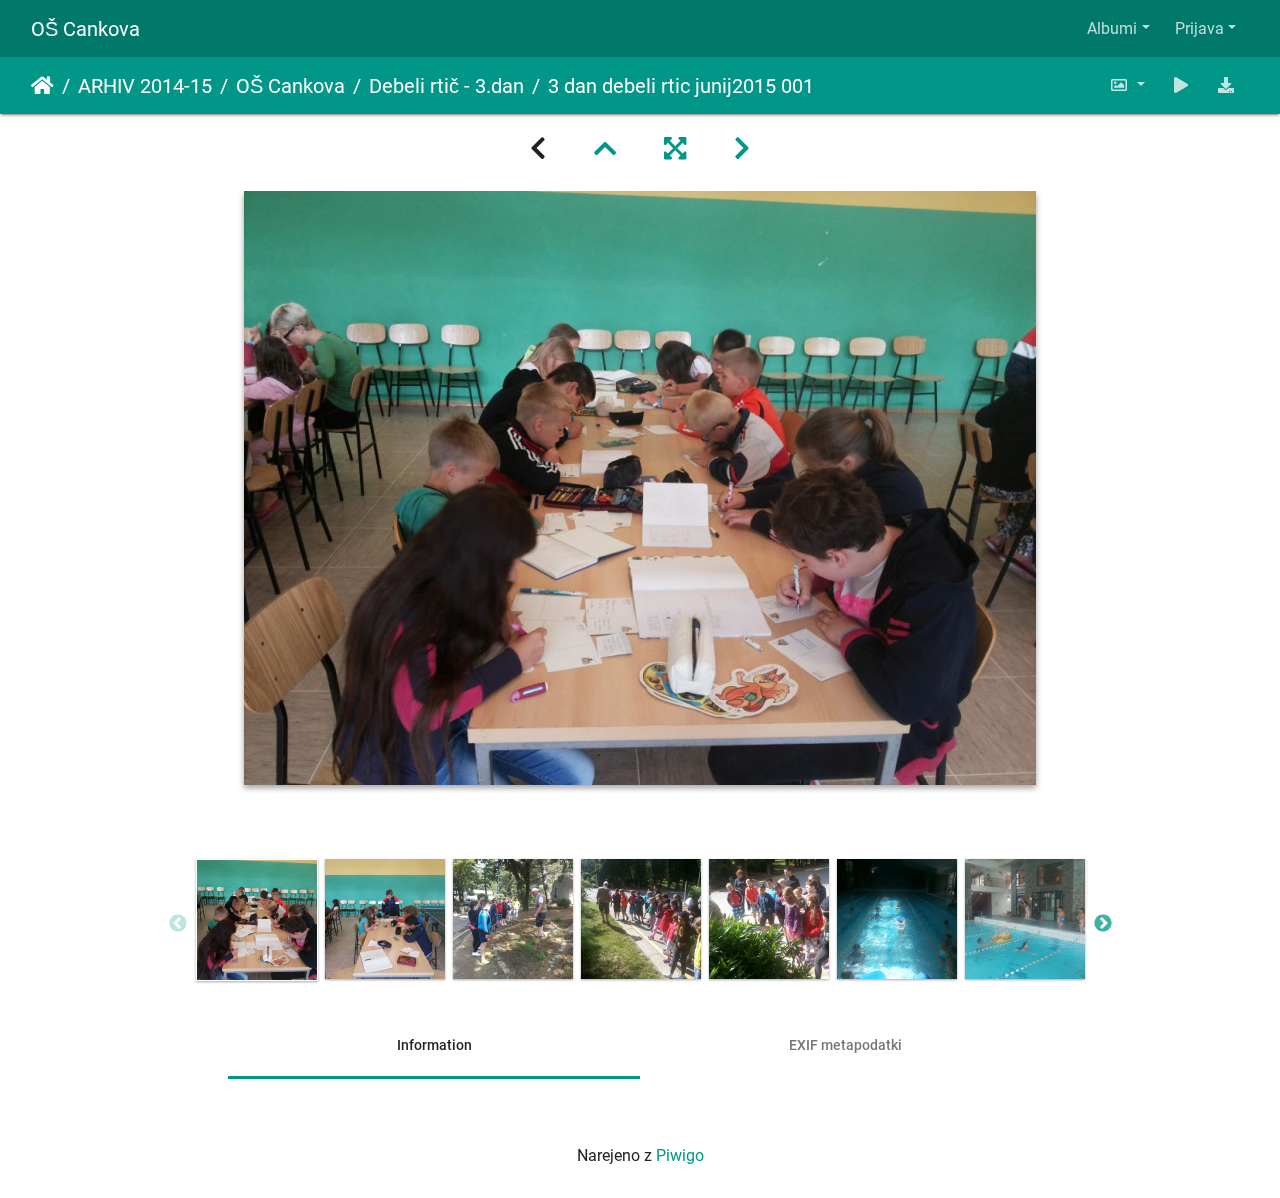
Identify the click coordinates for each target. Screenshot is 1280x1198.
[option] (257, 920)
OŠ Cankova (85, 29)
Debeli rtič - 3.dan (446, 86)
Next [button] (1103, 924)
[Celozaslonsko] (675, 149)
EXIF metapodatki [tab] (845, 1045)
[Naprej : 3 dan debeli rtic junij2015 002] (742, 149)
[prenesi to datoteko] (1226, 85)
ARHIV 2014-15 (145, 86)
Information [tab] (434, 1045)
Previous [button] (178, 924)
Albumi (1112, 28)
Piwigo (680, 1155)
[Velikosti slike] (1127, 85)
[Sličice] (605, 149)
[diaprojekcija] (1181, 85)
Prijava (1199, 28)
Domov (42, 86)
